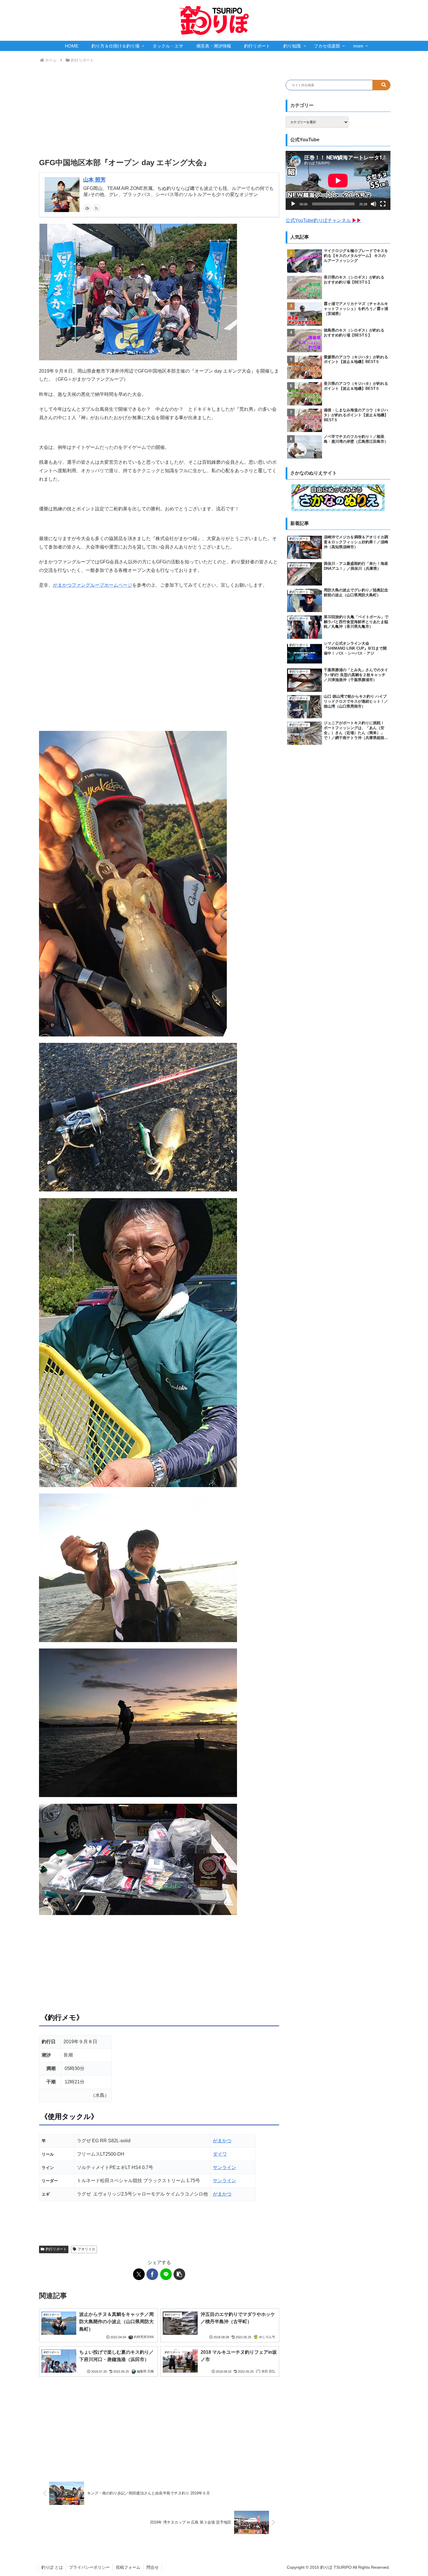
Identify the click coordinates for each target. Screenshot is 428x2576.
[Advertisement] (159, 111)
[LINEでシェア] (166, 2274)
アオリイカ (86, 2249)
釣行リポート (56, 2249)
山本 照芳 (94, 180)
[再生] (293, 204)
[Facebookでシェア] (152, 2274)
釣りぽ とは (52, 2567)
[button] (179, 2274)
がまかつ (222, 2141)
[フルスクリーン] (383, 204)
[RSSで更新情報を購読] (96, 208)
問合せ (153, 2567)
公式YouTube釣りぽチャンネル (323, 220)
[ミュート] (374, 204)
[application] (338, 180)
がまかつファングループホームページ (93, 585)
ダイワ (220, 2154)
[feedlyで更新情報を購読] (87, 208)
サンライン (224, 2167)
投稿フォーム (128, 2567)
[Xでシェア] (139, 2274)
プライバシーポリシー (89, 2567)
